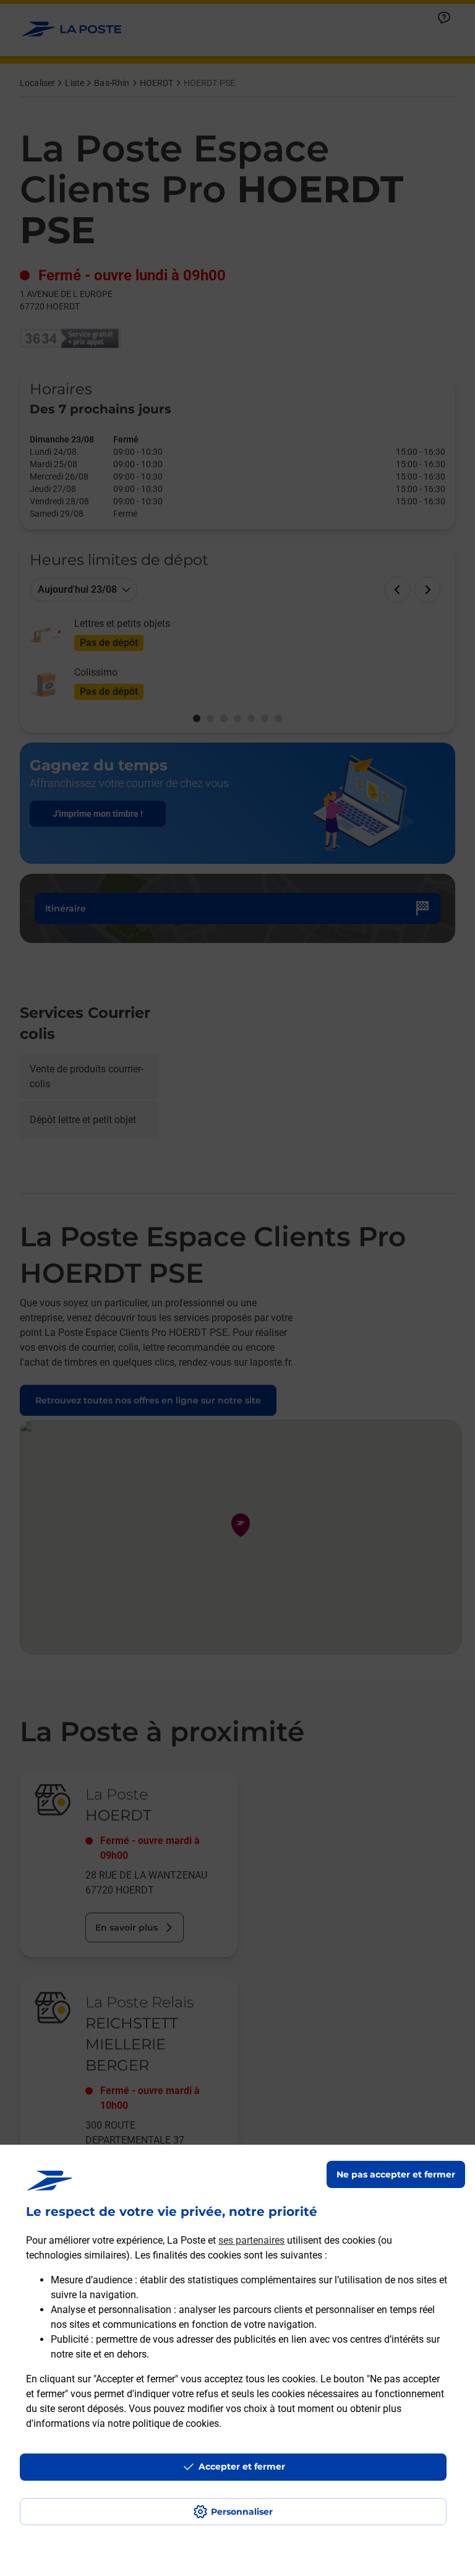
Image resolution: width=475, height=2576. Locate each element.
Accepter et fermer (242, 2466)
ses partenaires (251, 2240)
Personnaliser (242, 2512)
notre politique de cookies (163, 2423)
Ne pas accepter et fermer (396, 2174)
